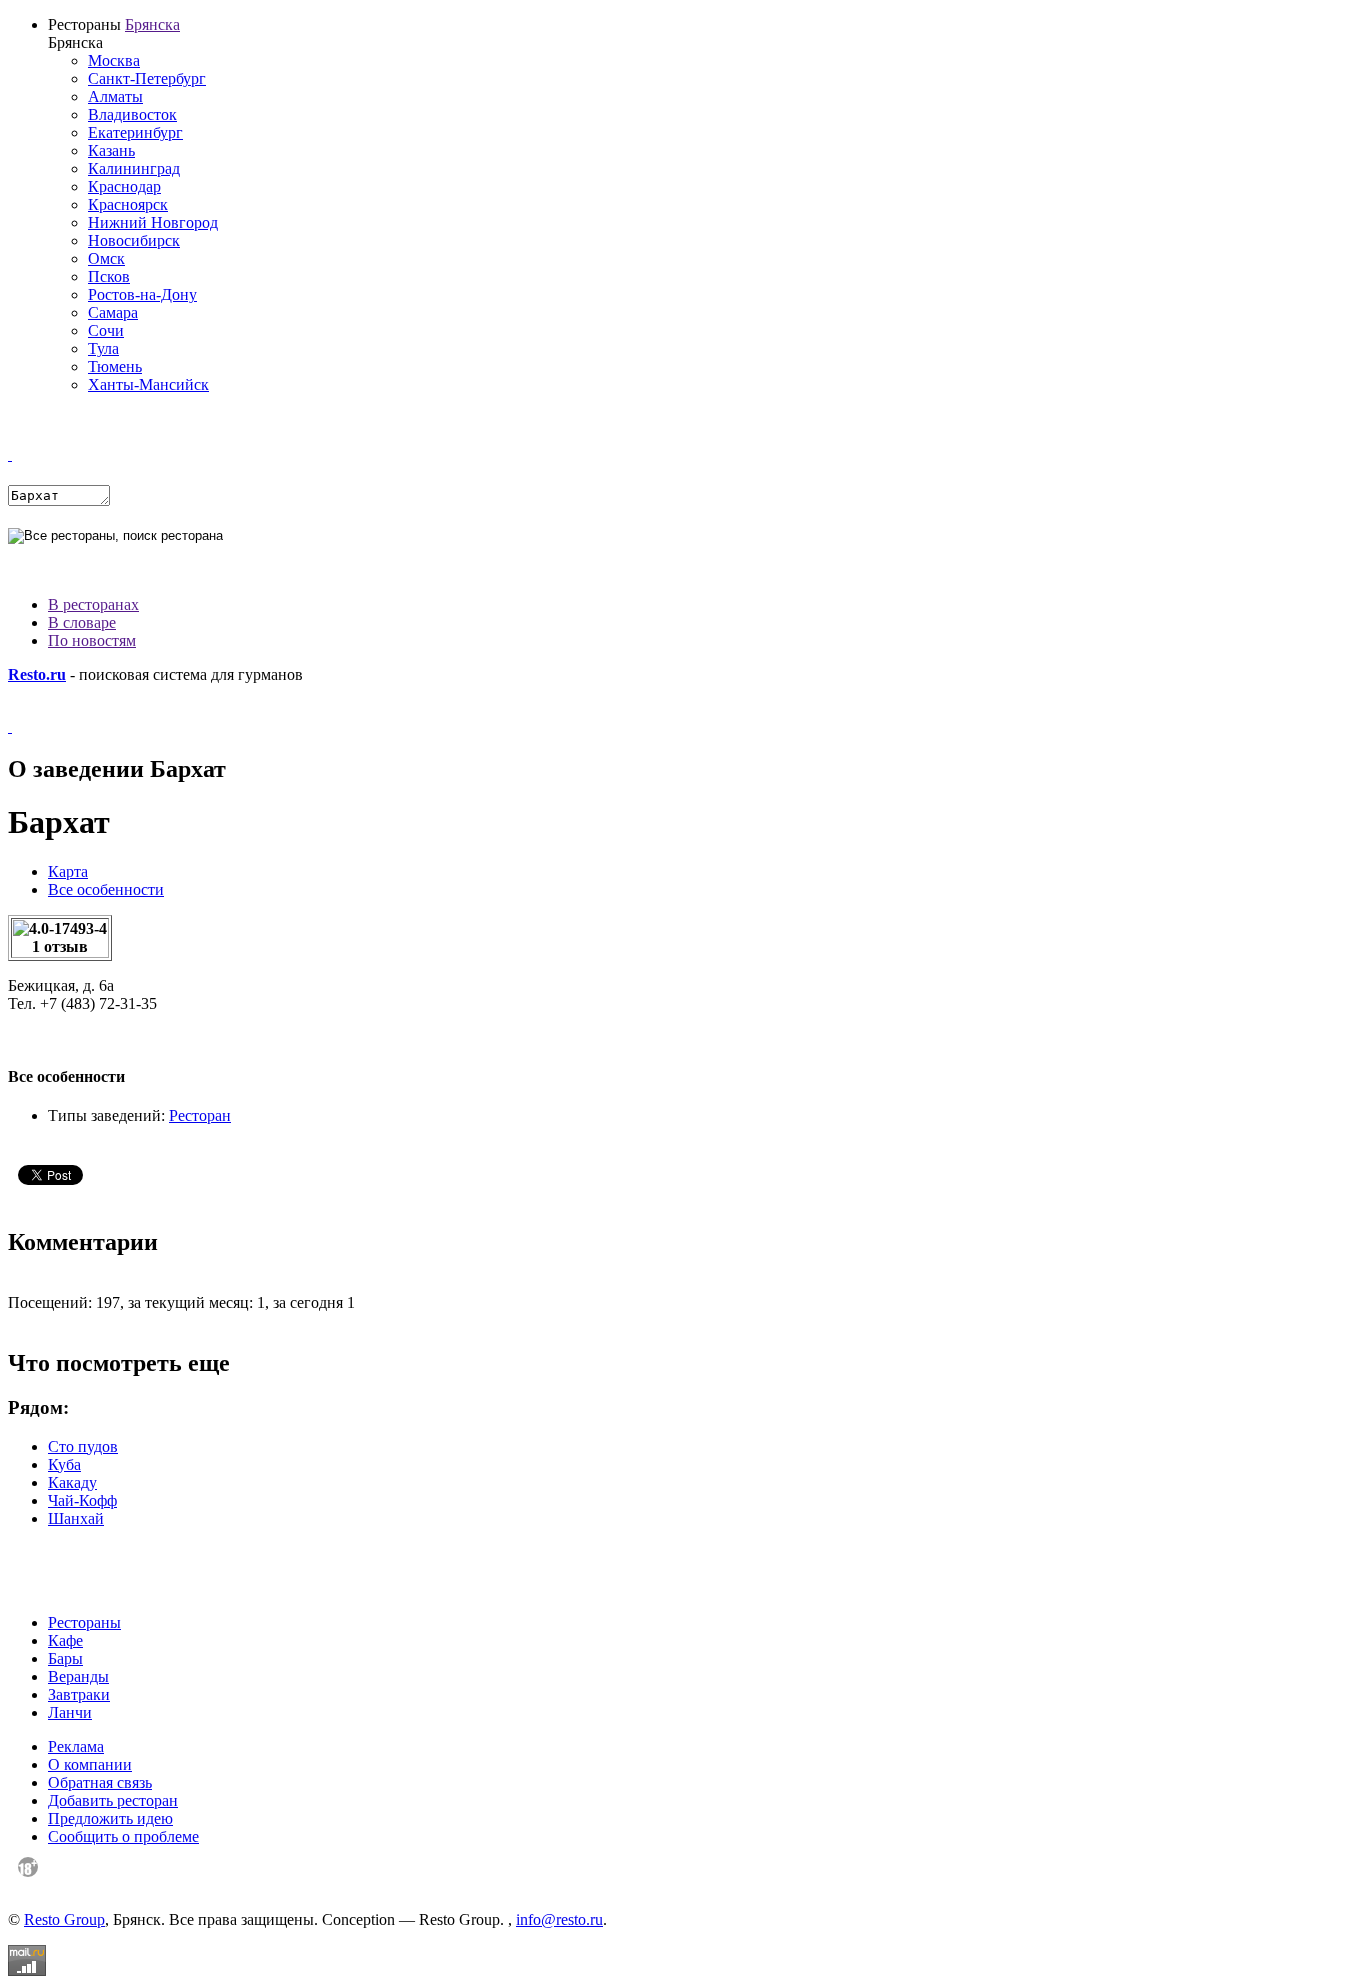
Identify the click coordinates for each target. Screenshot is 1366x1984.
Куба (64, 1464)
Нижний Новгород (153, 222)
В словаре (82, 622)
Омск (106, 258)
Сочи (106, 330)
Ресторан (200, 1115)
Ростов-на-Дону (142, 294)
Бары (65, 1658)
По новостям (92, 640)
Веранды (78, 1676)
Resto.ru (37, 674)
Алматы (115, 96)
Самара (113, 312)
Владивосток (132, 114)
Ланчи (70, 1712)
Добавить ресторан (113, 1800)
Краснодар (124, 186)
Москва (114, 60)
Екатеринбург (135, 132)
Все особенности (106, 889)
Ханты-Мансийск (148, 384)
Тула (103, 348)
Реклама (76, 1746)
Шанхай (76, 1518)
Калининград (134, 168)
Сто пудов (83, 1446)
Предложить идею (110, 1818)
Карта (68, 871)
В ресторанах (93, 604)
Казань (111, 150)
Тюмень (115, 366)
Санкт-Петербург (147, 78)
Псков (109, 276)
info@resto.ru (559, 1919)
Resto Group (64, 1919)
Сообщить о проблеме (123, 1836)
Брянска (152, 24)
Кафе (65, 1640)
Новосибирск (134, 240)
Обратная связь (100, 1782)
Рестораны (84, 1622)
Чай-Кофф (82, 1500)
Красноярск (128, 204)
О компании (90, 1764)
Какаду (72, 1482)
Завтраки (79, 1694)
